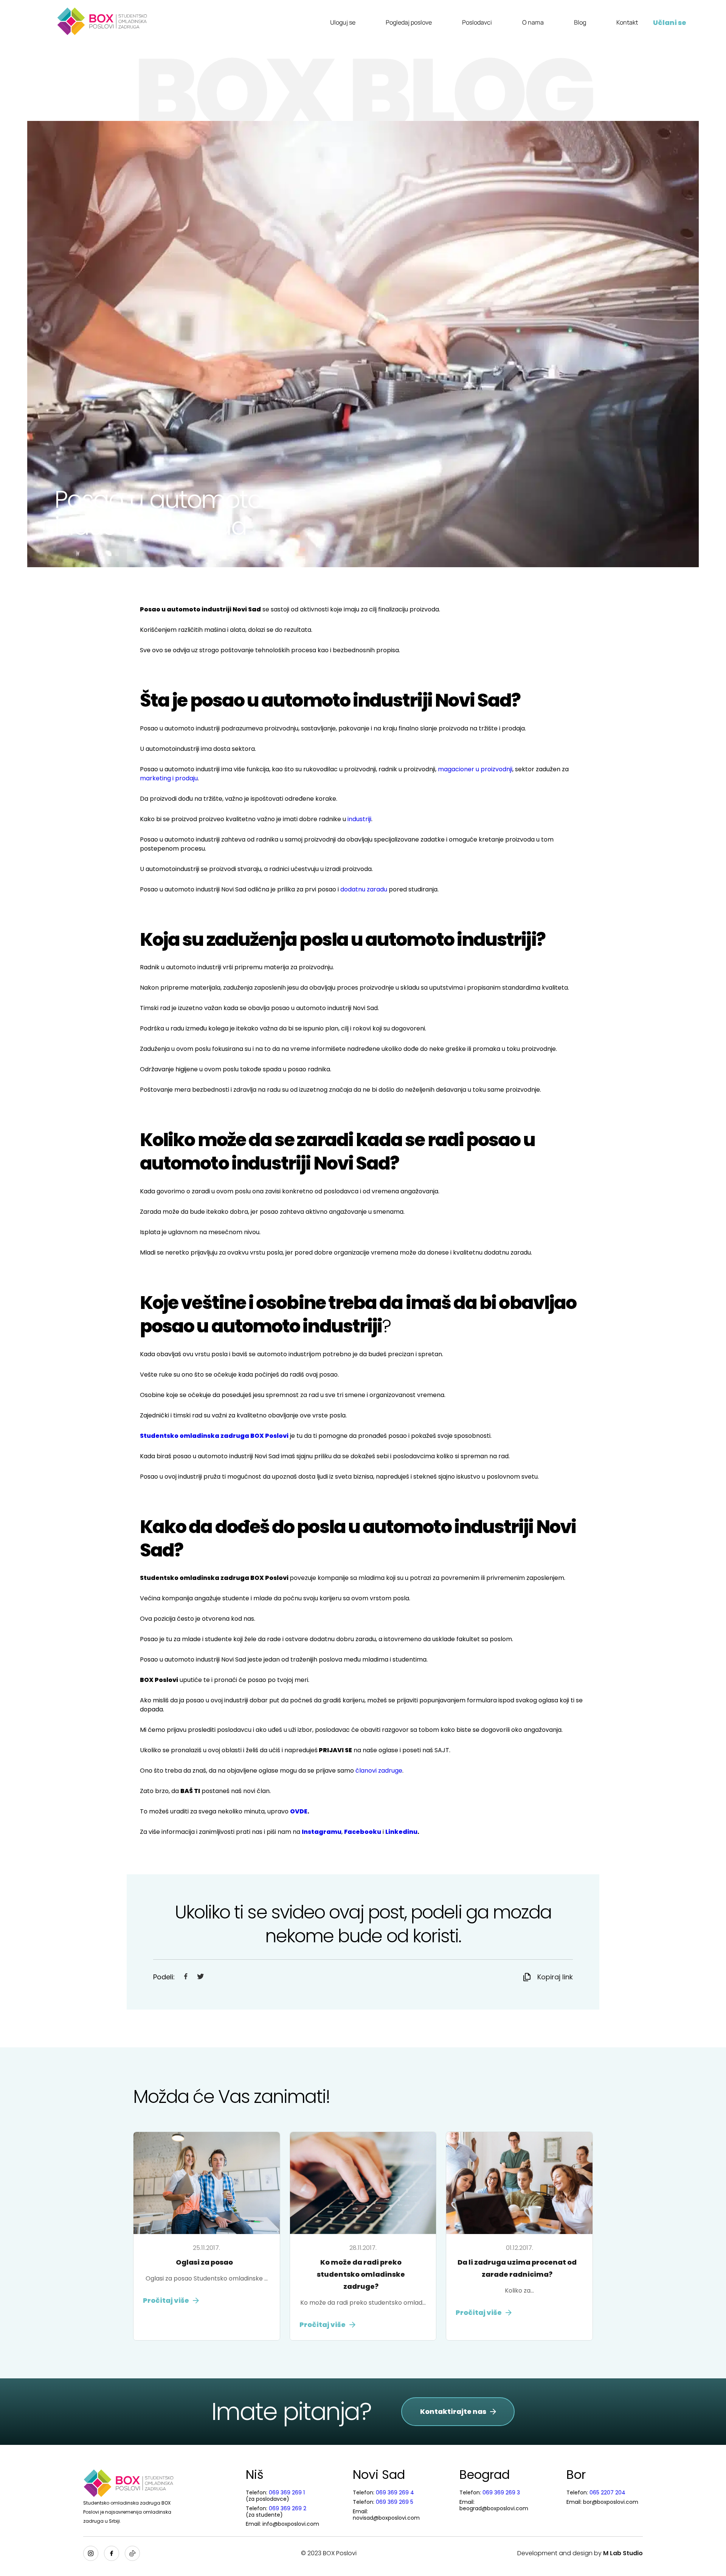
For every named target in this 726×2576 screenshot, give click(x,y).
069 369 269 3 (501, 2492)
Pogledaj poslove (409, 22)
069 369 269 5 (395, 2502)
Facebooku (363, 1832)
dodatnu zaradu (364, 889)
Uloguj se (343, 22)
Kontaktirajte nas (453, 2411)
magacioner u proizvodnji (475, 769)
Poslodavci (477, 22)
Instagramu (322, 1832)
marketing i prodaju (169, 778)
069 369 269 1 (287, 2492)
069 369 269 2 (288, 2508)
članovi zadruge (379, 1771)
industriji (359, 819)
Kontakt (627, 22)
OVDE (299, 1811)
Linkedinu (401, 1832)
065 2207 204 (607, 2492)
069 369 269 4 (395, 2492)
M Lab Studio (623, 2553)
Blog (580, 22)
